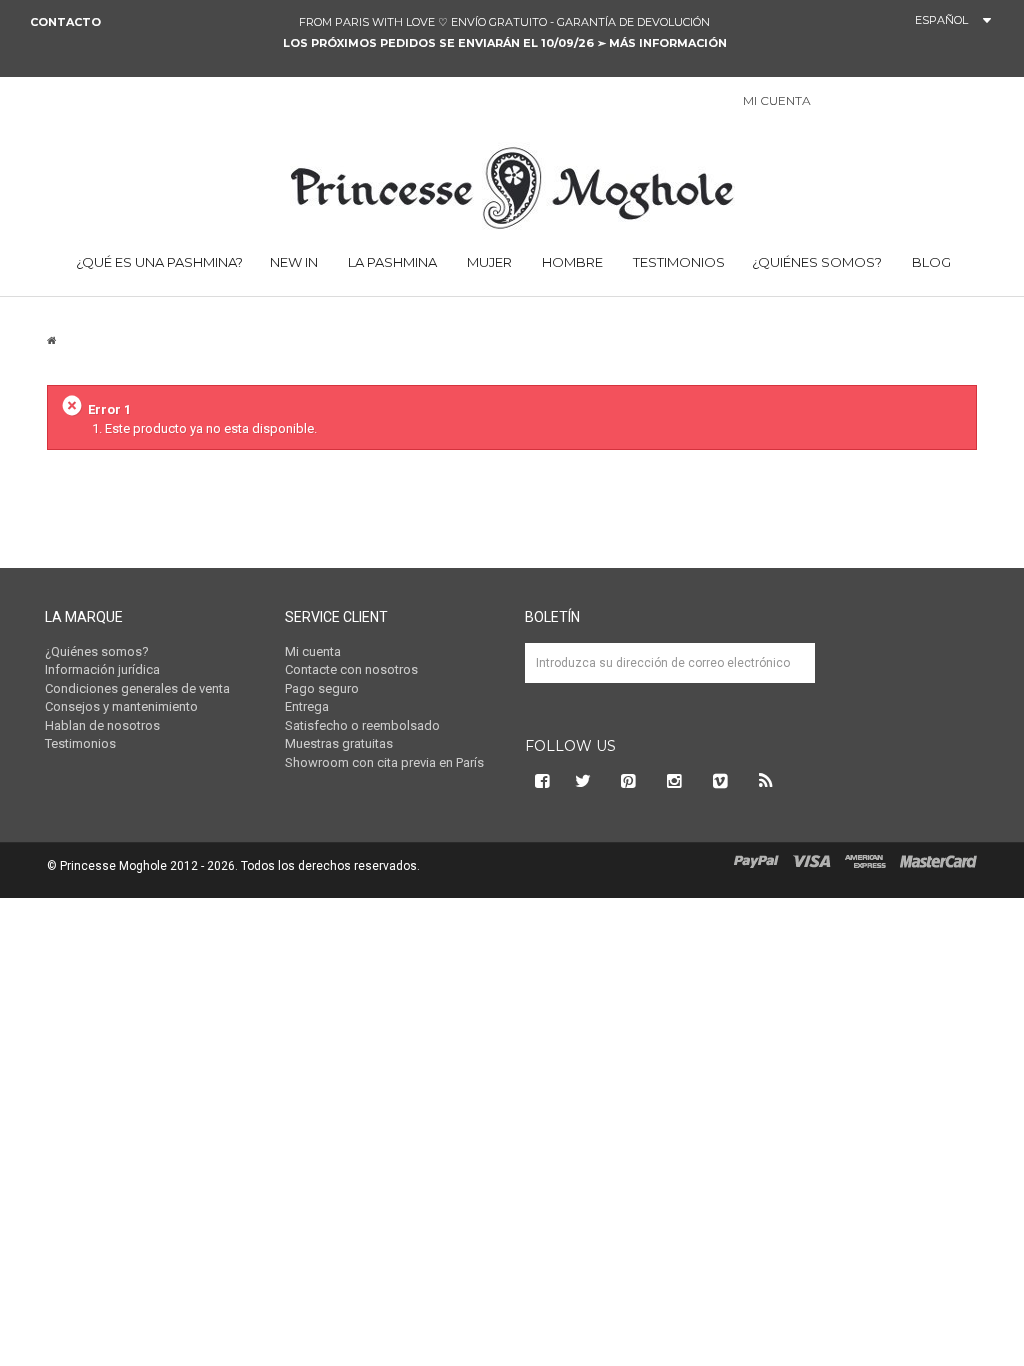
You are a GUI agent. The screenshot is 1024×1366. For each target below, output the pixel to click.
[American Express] (865, 861)
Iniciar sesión (837, 102)
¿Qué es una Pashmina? (158, 262)
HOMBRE (571, 262)
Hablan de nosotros (102, 725)
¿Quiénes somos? (817, 262)
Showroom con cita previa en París (384, 762)
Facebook (540, 781)
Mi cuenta (313, 651)
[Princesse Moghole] (512, 185)
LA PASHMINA (391, 262)
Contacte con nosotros (351, 669)
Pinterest (629, 781)
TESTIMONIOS (677, 262)
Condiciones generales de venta (137, 688)
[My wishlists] (884, 102)
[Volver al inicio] (51, 340)
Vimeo (721, 781)
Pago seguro (322, 688)
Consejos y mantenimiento (121, 706)
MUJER (488, 262)
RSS (767, 781)
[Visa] (812, 861)
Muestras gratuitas (339, 743)
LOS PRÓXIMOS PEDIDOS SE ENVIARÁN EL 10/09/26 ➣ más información (505, 43)
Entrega (307, 706)
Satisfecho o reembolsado (362, 725)
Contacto (65, 22)
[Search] (983, 105)
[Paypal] (756, 861)
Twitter (583, 781)
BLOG (930, 262)
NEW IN (294, 262)
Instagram (675, 781)
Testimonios (80, 743)
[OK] (790, 678)
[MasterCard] (938, 861)
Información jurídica (102, 669)
